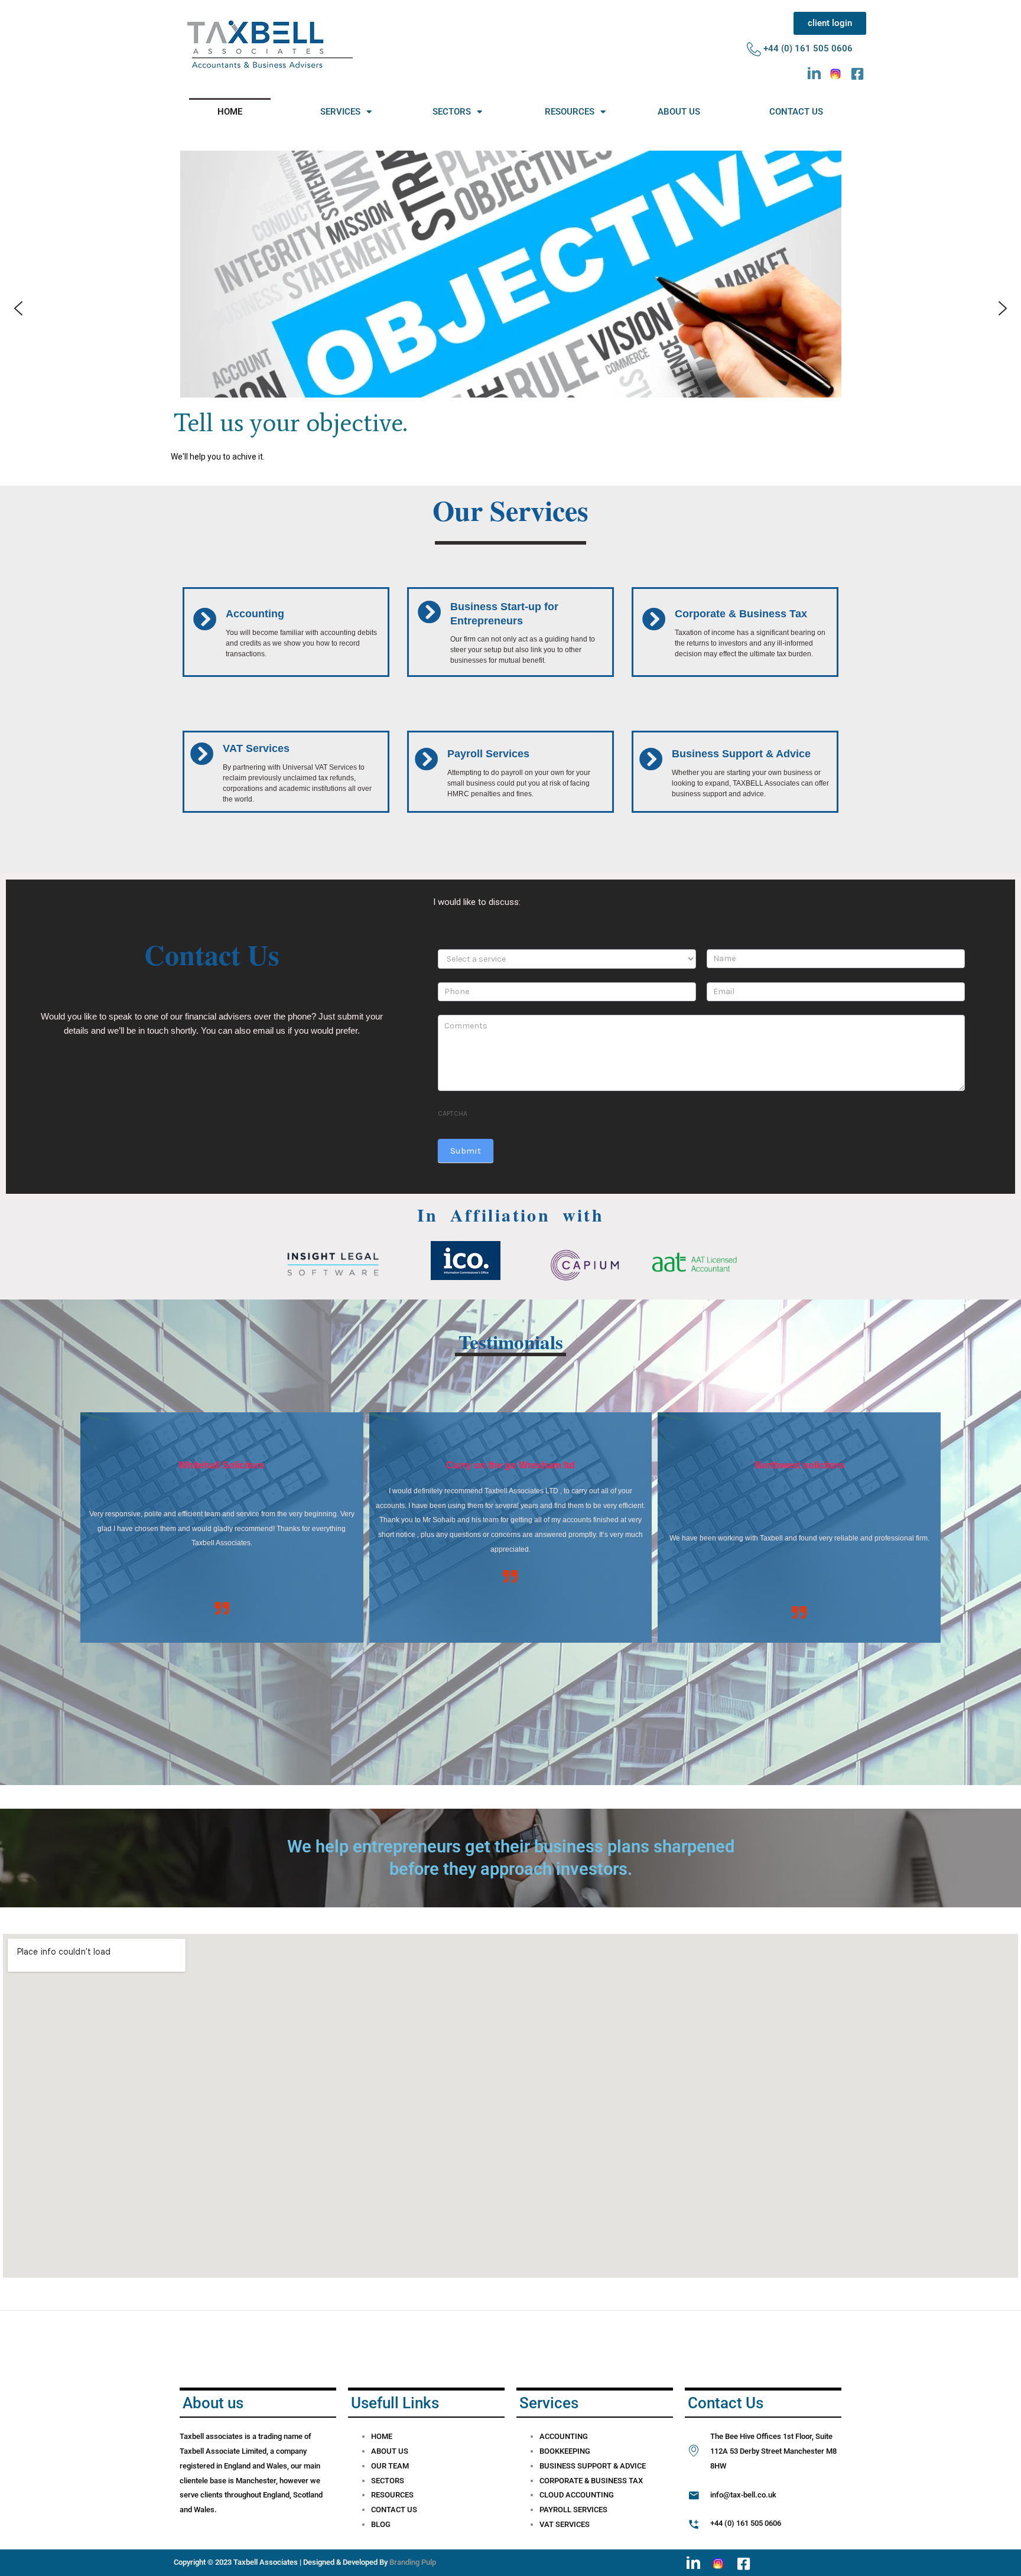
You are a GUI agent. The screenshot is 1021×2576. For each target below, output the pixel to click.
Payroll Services (488, 754)
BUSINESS (558, 2466)
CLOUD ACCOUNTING (577, 2495)
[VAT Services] (202, 754)
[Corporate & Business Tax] (654, 619)
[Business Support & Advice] (651, 759)
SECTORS (452, 112)
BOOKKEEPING (565, 2451)
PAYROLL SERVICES (573, 2510)
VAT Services (256, 748)
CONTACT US (796, 112)
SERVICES (340, 112)
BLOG (381, 2524)
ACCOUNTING (564, 2436)
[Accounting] (205, 619)
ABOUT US (679, 112)
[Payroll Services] (427, 759)
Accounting (255, 614)
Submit (466, 1151)
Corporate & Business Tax (741, 614)
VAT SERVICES (565, 2524)
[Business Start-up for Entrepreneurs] (430, 612)
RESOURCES (570, 112)
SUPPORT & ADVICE (612, 2466)
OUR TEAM (390, 2466)
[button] (18, 308)
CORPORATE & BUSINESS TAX (591, 2481)
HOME (230, 112)
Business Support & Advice (741, 754)
